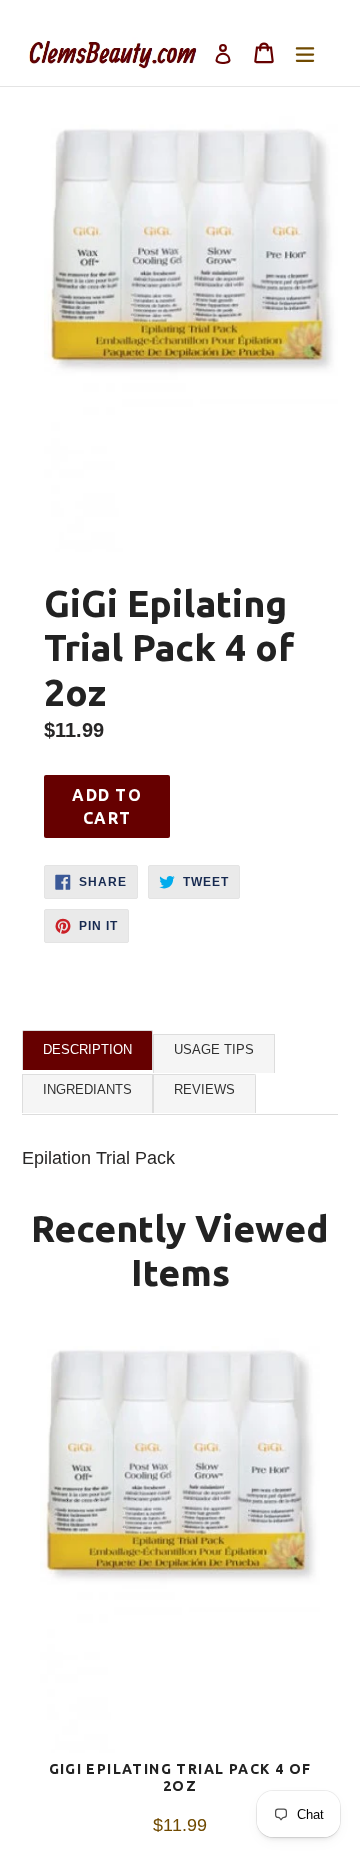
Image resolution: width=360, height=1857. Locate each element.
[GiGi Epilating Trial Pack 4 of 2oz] (180, 1546)
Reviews (204, 1089)
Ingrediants (87, 1089)
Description (87, 1049)
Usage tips (214, 1049)
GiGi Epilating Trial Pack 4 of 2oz (180, 1777)
